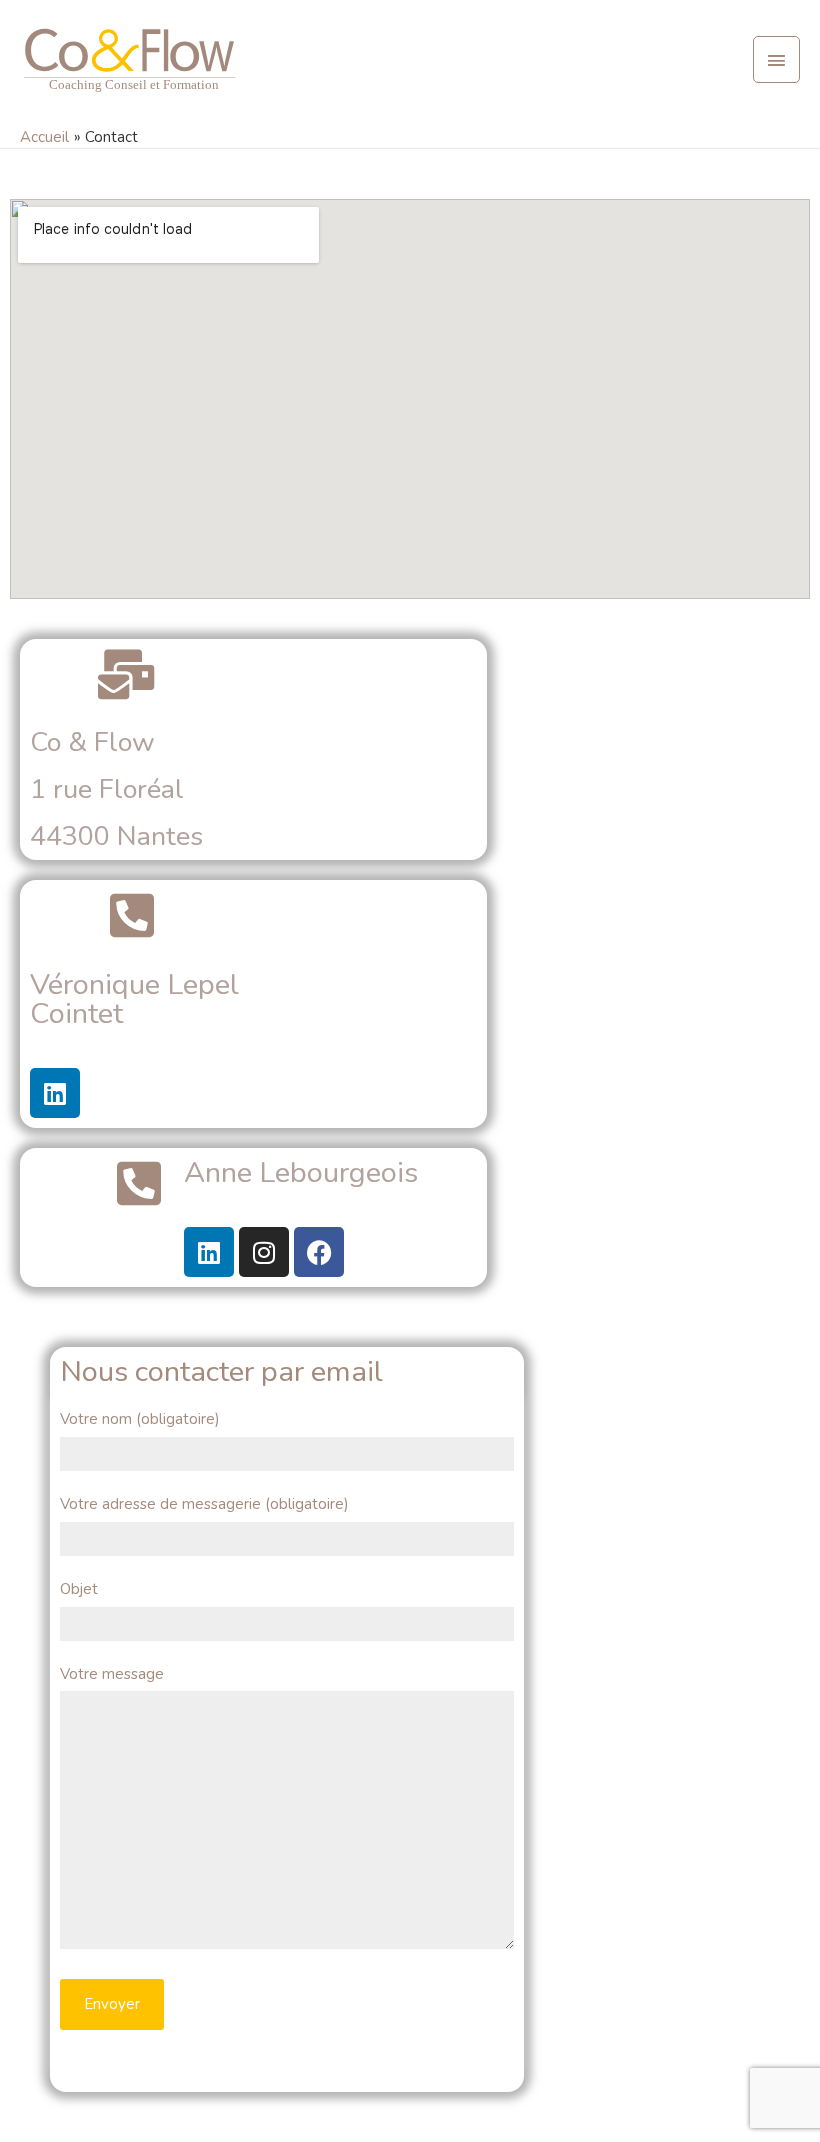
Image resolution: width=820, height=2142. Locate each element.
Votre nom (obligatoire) (140, 1419)
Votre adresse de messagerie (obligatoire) (204, 1504)
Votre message (112, 1674)
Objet (79, 1589)
